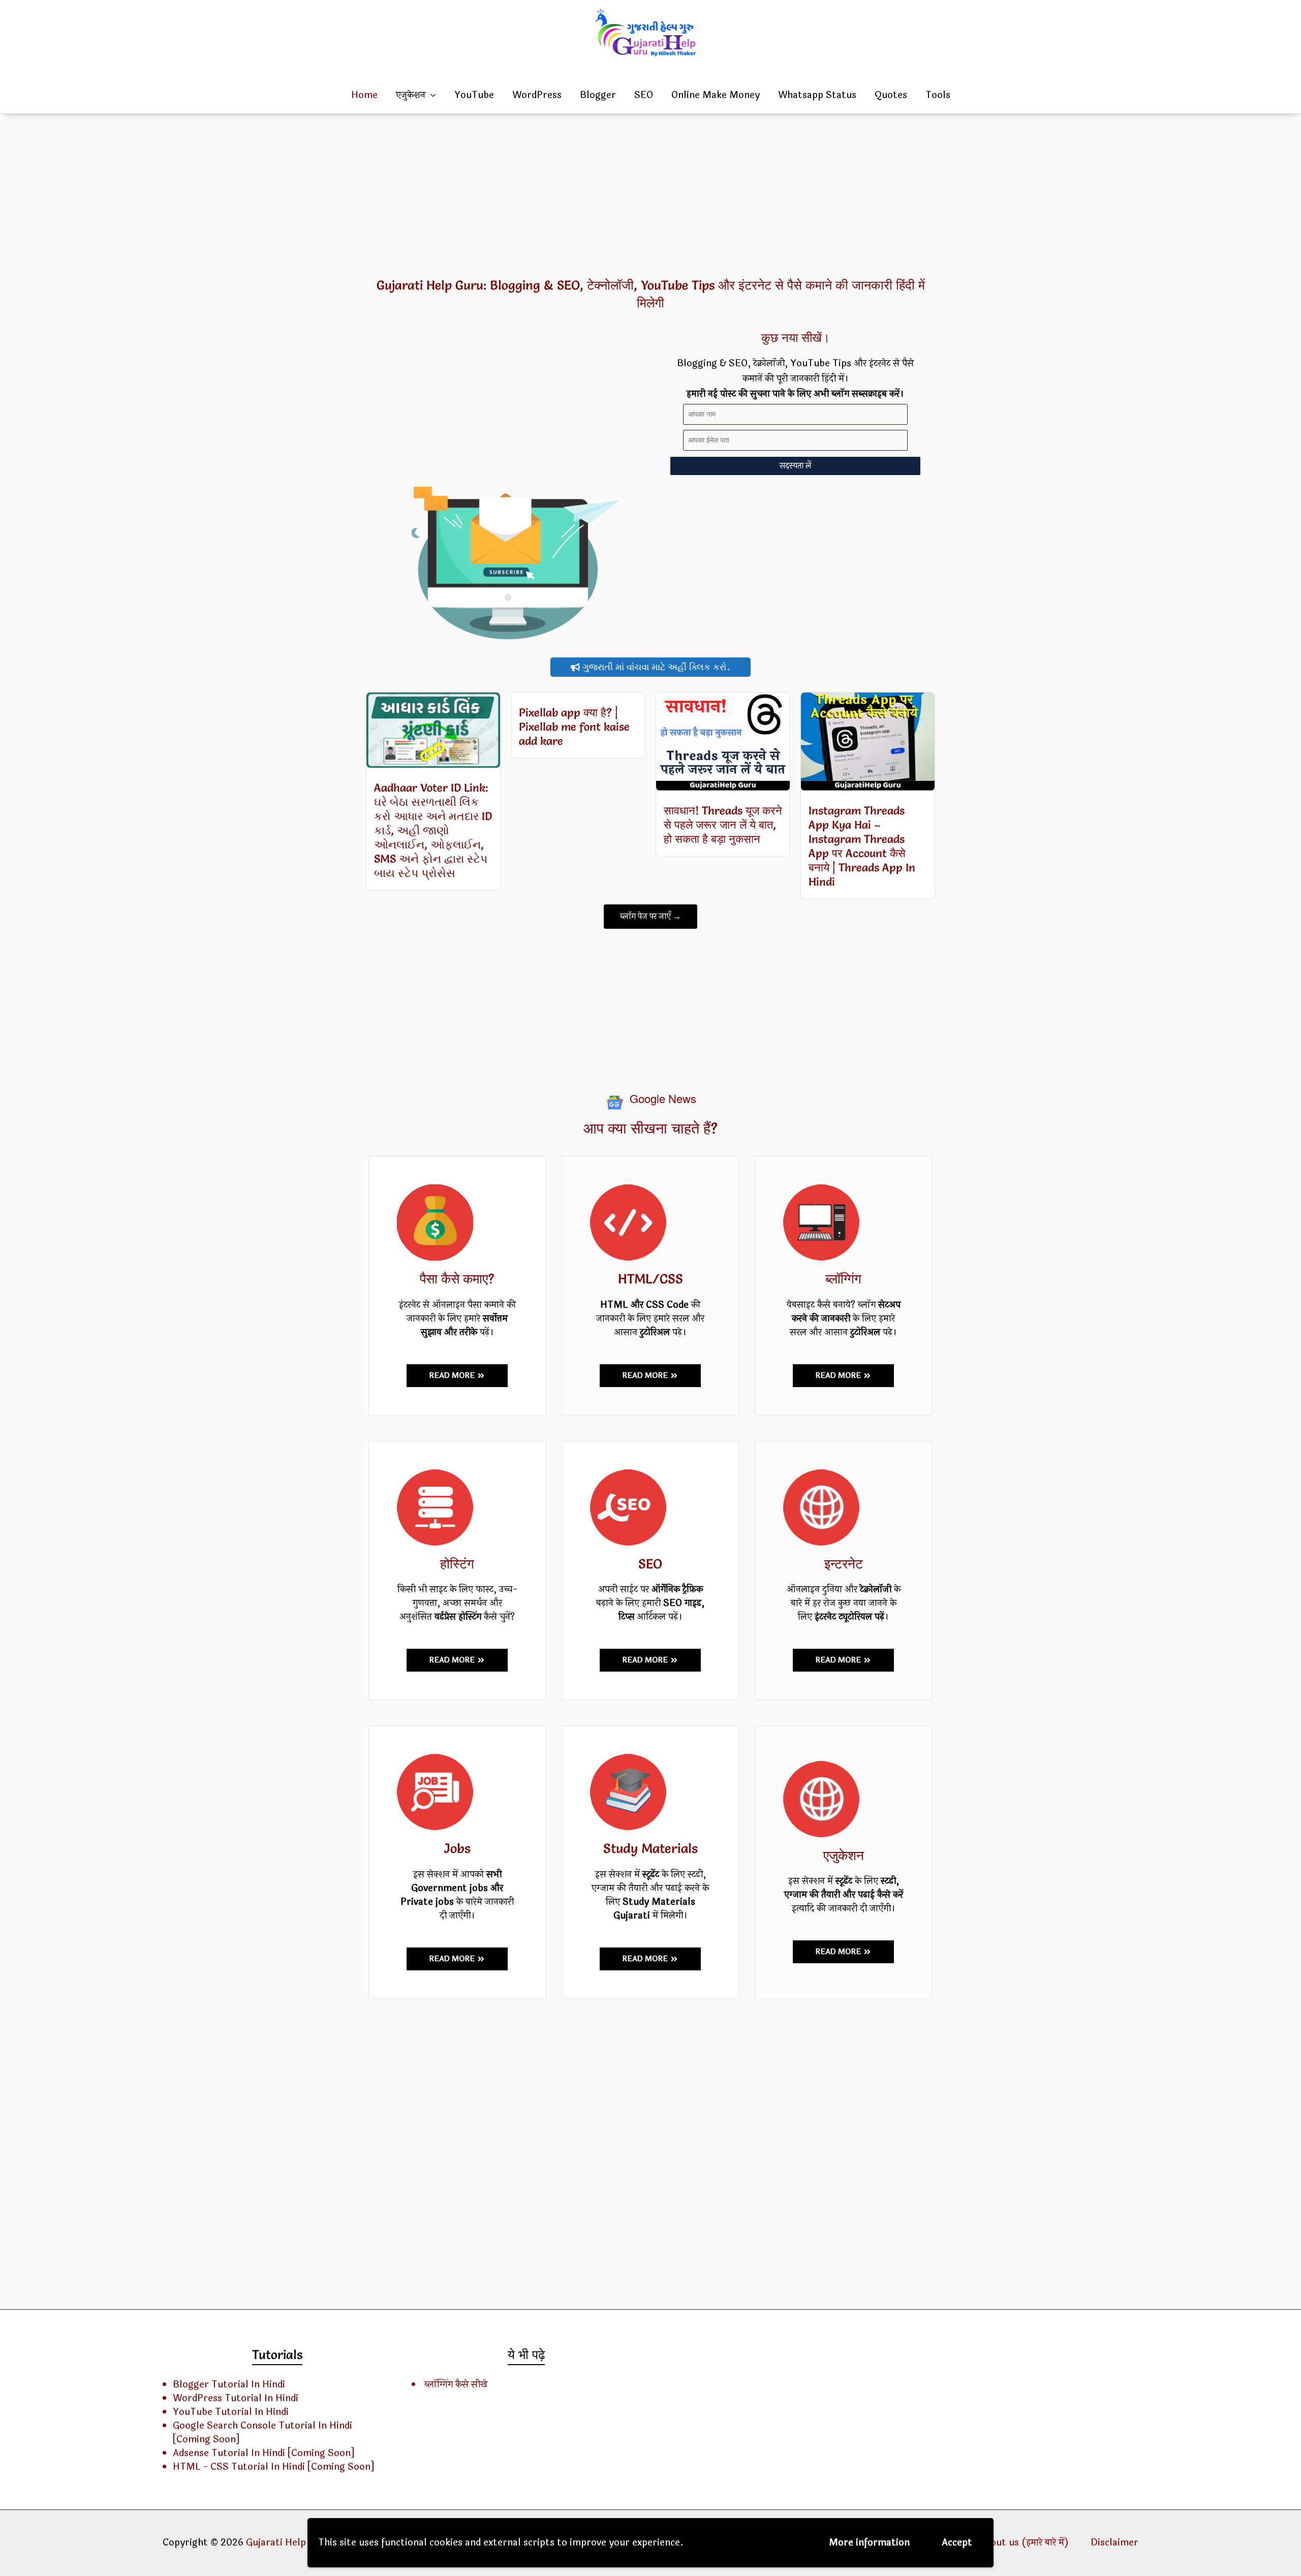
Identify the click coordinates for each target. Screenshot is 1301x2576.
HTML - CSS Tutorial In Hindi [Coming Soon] (273, 2467)
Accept (957, 2542)
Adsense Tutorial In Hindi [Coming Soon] (264, 2453)
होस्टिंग (457, 1564)
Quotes (891, 95)
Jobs (457, 1848)
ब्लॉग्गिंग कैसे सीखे (456, 2384)
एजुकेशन (844, 1856)
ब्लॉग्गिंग (843, 1279)
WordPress (537, 95)
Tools (938, 95)
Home (364, 95)
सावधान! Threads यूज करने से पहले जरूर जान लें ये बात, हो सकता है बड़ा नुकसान (723, 825)
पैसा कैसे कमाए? (457, 1279)
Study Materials (650, 1848)
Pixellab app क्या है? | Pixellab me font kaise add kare (574, 727)
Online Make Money (716, 95)
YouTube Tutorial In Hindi (231, 2412)
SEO (644, 95)
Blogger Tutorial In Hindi (229, 2384)
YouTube (474, 95)
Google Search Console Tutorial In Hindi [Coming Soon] (262, 2432)
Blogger (598, 95)
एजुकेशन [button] (411, 95)
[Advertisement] (650, 195)
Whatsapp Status (817, 95)
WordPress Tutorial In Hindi (236, 2398)
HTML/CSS (650, 1279)
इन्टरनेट (844, 1564)
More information (869, 2542)
